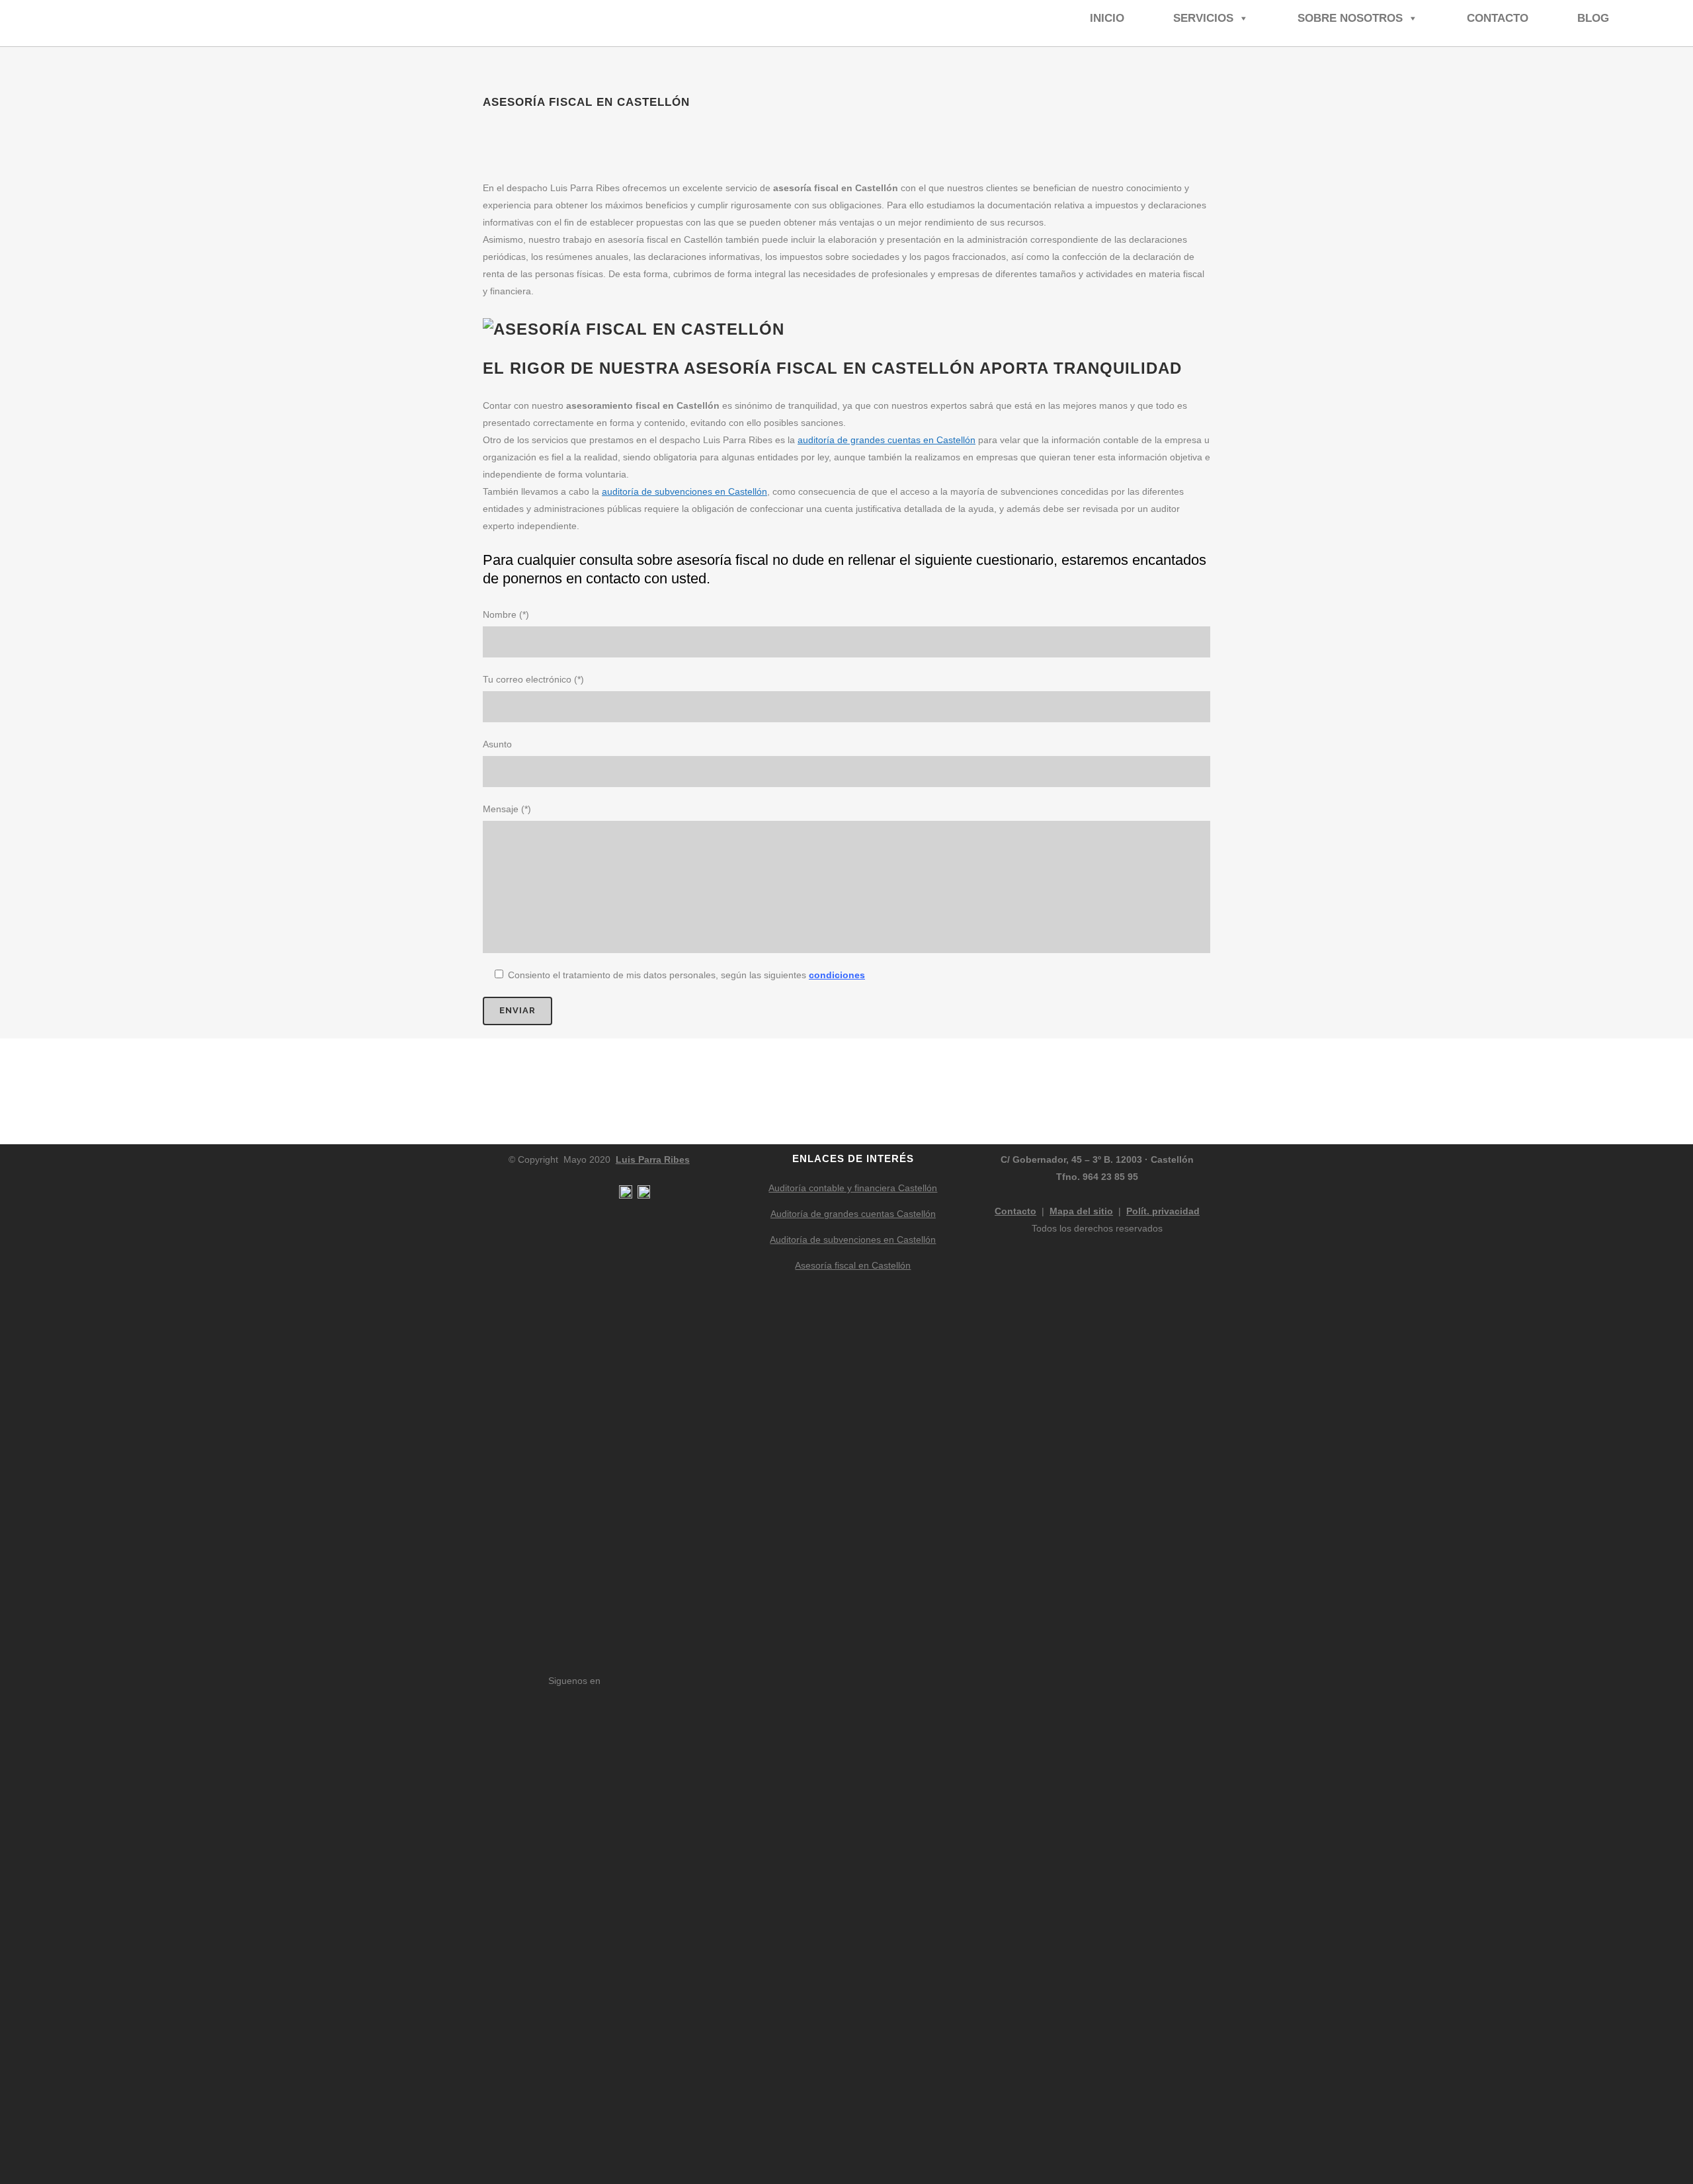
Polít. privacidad (1163, 1211)
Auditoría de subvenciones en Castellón (853, 1239)
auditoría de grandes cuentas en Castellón (887, 440)
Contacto (1498, 18)
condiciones (837, 975)
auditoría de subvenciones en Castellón (684, 491)
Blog (1593, 18)
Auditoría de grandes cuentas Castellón (853, 1214)
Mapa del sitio (1081, 1211)
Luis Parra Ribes (653, 1159)
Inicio (1107, 18)
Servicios (1203, 18)
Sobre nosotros (1350, 18)
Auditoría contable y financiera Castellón (853, 1188)
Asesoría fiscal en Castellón (853, 1265)
